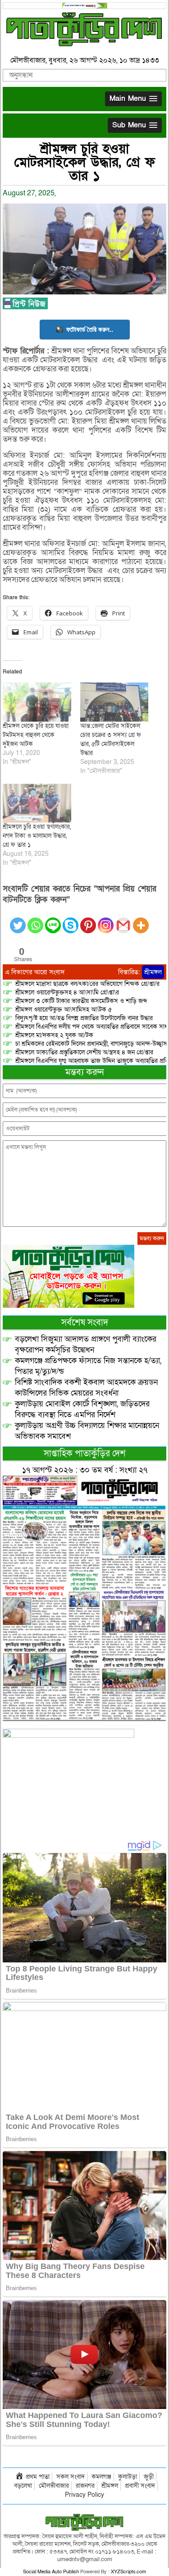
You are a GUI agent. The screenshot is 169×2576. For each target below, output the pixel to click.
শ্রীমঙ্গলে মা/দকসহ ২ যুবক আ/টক (54, 1035)
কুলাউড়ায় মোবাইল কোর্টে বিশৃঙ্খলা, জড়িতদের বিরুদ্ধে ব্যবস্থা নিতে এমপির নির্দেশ (82, 1409)
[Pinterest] (88, 920)
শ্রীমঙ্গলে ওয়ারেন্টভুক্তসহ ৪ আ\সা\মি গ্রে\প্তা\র (67, 992)
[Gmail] (123, 920)
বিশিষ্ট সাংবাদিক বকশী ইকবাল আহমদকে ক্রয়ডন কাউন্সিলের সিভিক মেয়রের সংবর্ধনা (86, 1388)
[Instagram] (106, 920)
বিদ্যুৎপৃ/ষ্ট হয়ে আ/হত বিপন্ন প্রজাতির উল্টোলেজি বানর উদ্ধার (84, 1018)
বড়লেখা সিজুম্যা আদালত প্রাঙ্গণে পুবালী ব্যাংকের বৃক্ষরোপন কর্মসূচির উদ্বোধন (86, 1344)
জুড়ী (149, 2477)
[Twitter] (18, 920)
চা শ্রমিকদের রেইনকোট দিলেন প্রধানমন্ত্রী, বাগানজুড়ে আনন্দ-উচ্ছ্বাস (91, 1044)
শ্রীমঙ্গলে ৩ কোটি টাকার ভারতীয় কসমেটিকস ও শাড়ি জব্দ (81, 1001)
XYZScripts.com (128, 2572)
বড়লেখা (23, 2486)
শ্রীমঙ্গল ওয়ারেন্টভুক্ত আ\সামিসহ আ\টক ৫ (64, 1010)
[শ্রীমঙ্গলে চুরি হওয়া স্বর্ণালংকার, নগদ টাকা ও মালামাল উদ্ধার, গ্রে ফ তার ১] (37, 803)
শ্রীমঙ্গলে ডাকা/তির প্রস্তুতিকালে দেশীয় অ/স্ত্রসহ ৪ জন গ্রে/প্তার (84, 1052)
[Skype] (71, 920)
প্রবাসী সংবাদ (140, 2486)
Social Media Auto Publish (51, 2572)
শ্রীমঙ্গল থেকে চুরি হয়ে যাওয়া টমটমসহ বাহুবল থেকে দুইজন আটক (36, 735)
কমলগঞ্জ (101, 2477)
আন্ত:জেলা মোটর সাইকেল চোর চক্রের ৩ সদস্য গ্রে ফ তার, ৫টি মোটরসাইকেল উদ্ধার (111, 739)
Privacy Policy (84, 2495)
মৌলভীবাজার (54, 2486)
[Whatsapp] (35, 920)
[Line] (53, 920)
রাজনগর (85, 2486)
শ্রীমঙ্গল (153, 972)
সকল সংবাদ (71, 2477)
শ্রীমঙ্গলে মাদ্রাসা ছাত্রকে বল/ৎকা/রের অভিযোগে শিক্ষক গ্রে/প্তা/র (87, 984)
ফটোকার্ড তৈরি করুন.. (90, 329)
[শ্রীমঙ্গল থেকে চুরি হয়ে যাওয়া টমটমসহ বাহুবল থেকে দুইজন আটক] (37, 702)
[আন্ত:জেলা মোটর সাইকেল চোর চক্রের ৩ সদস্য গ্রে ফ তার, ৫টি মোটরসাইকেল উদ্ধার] (114, 702)
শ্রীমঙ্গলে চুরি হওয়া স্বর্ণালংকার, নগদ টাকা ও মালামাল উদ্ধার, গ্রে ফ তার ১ (37, 836)
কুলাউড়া (128, 2477)
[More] (141, 920)
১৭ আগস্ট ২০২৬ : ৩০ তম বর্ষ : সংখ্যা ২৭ (85, 1470)
